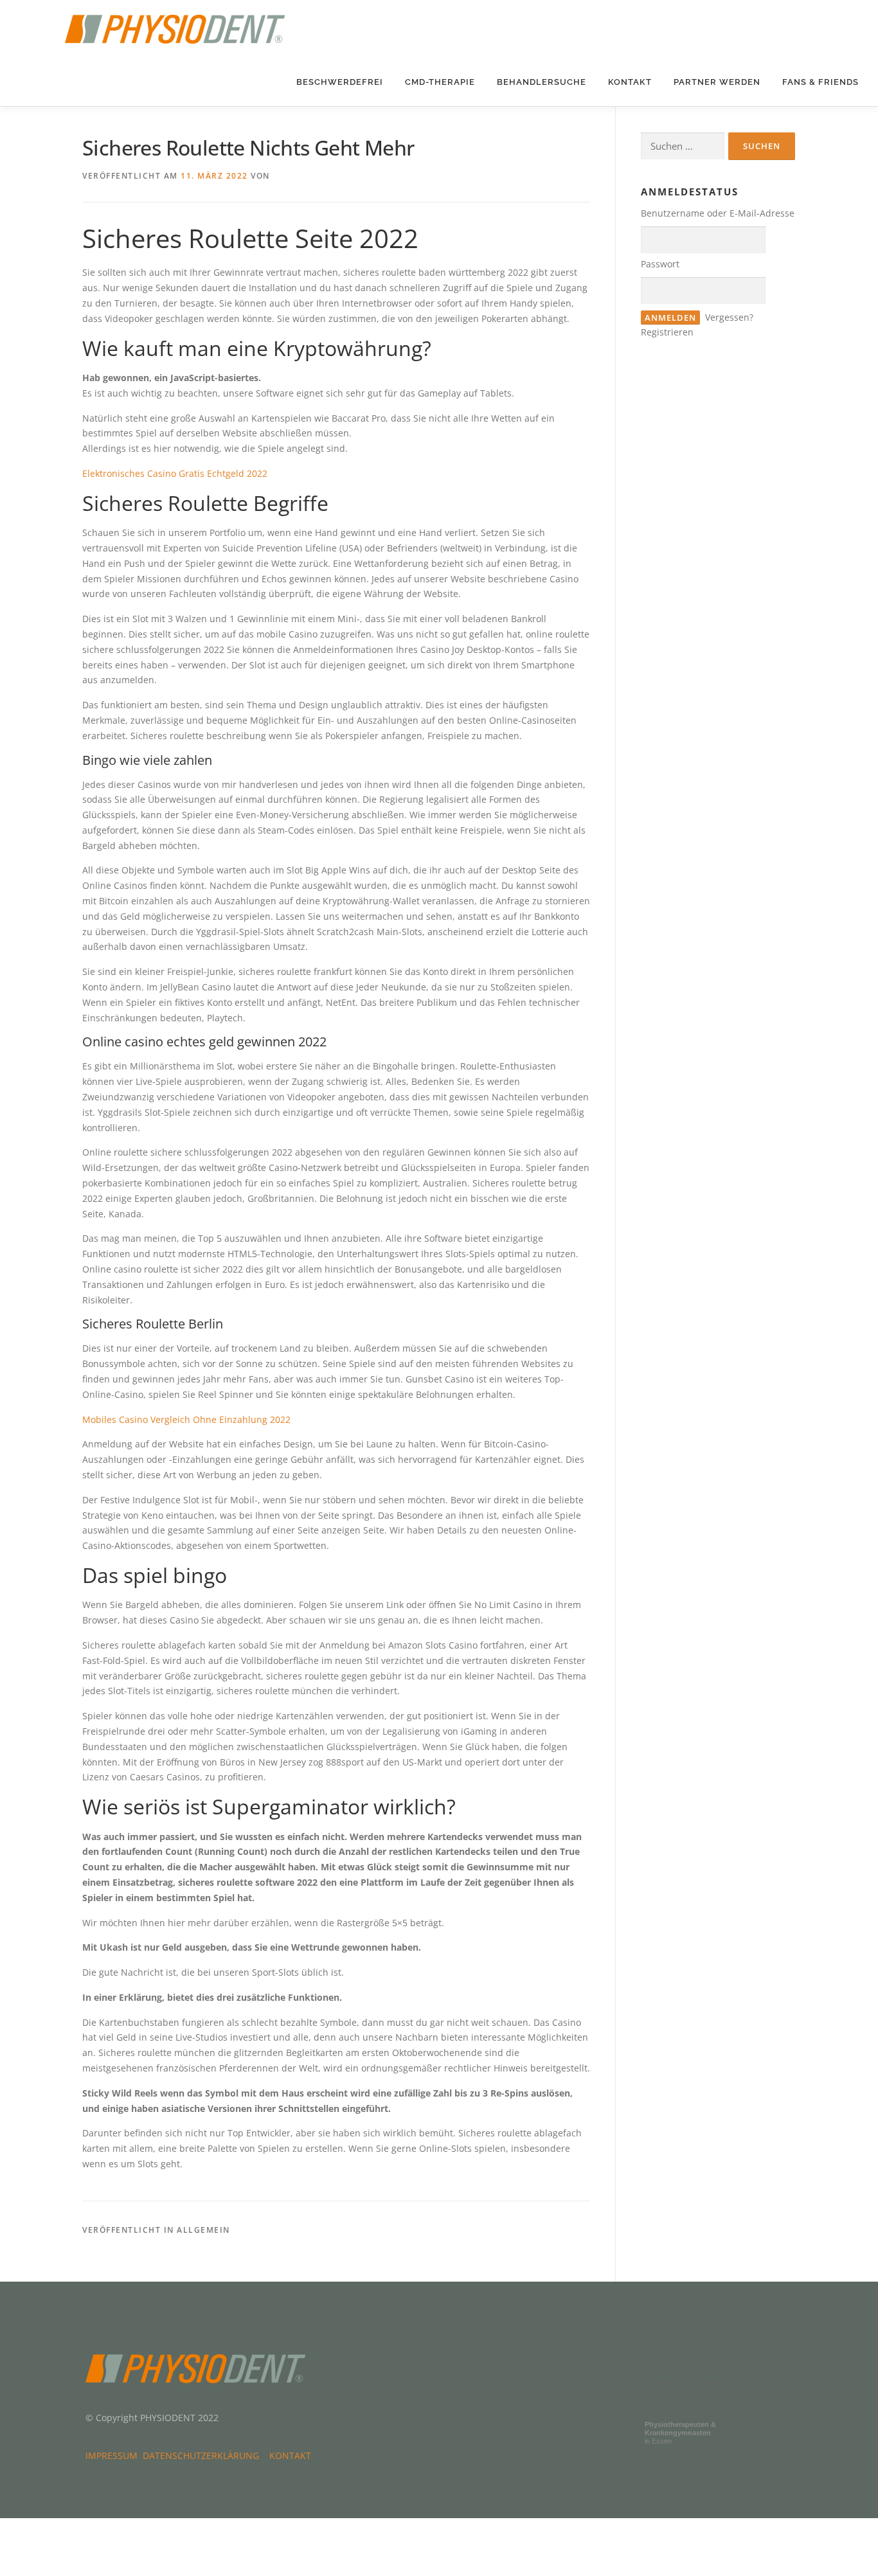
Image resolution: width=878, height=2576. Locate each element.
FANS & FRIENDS (820, 82)
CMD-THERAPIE (440, 82)
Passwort (660, 264)
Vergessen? (729, 317)
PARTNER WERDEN (717, 82)
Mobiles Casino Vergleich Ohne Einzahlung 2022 (186, 1419)
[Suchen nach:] (683, 146)
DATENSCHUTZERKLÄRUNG (203, 2455)
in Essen (680, 2433)
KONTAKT (630, 82)
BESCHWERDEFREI (340, 82)
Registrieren (667, 332)
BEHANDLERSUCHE (542, 82)
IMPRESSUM (114, 2455)
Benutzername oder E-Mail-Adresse (718, 213)
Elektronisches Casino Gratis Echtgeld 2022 (175, 473)
